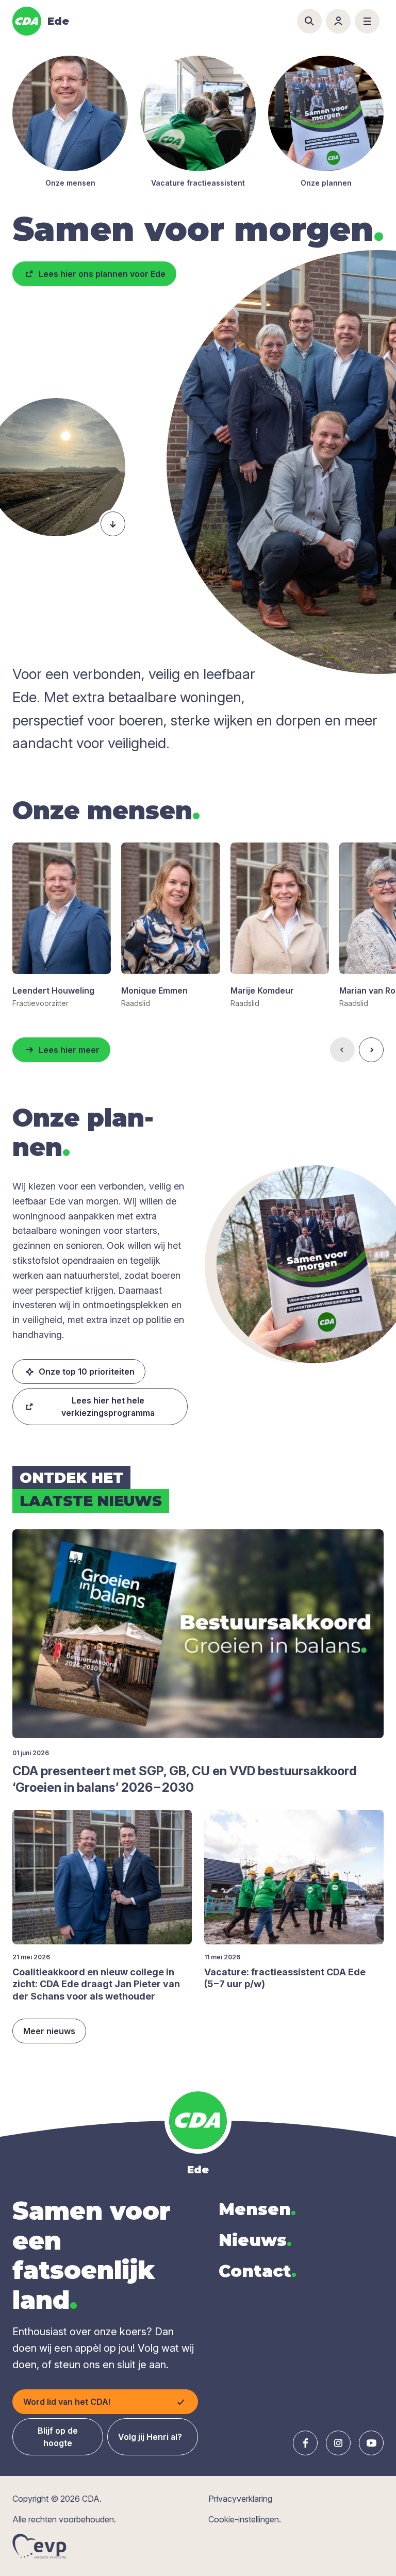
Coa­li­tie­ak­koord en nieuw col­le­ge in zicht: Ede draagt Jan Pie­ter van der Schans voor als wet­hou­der (96, 1984)
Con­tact (258, 2271)
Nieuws (255, 2240)
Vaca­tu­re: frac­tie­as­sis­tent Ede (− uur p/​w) (285, 1978)
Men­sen (257, 2209)
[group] (62, 926)
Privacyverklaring (240, 2499)
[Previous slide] (342, 1050)
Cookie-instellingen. (245, 2519)
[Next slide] (371, 1050)
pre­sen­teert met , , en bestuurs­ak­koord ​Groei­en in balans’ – (186, 1779)
